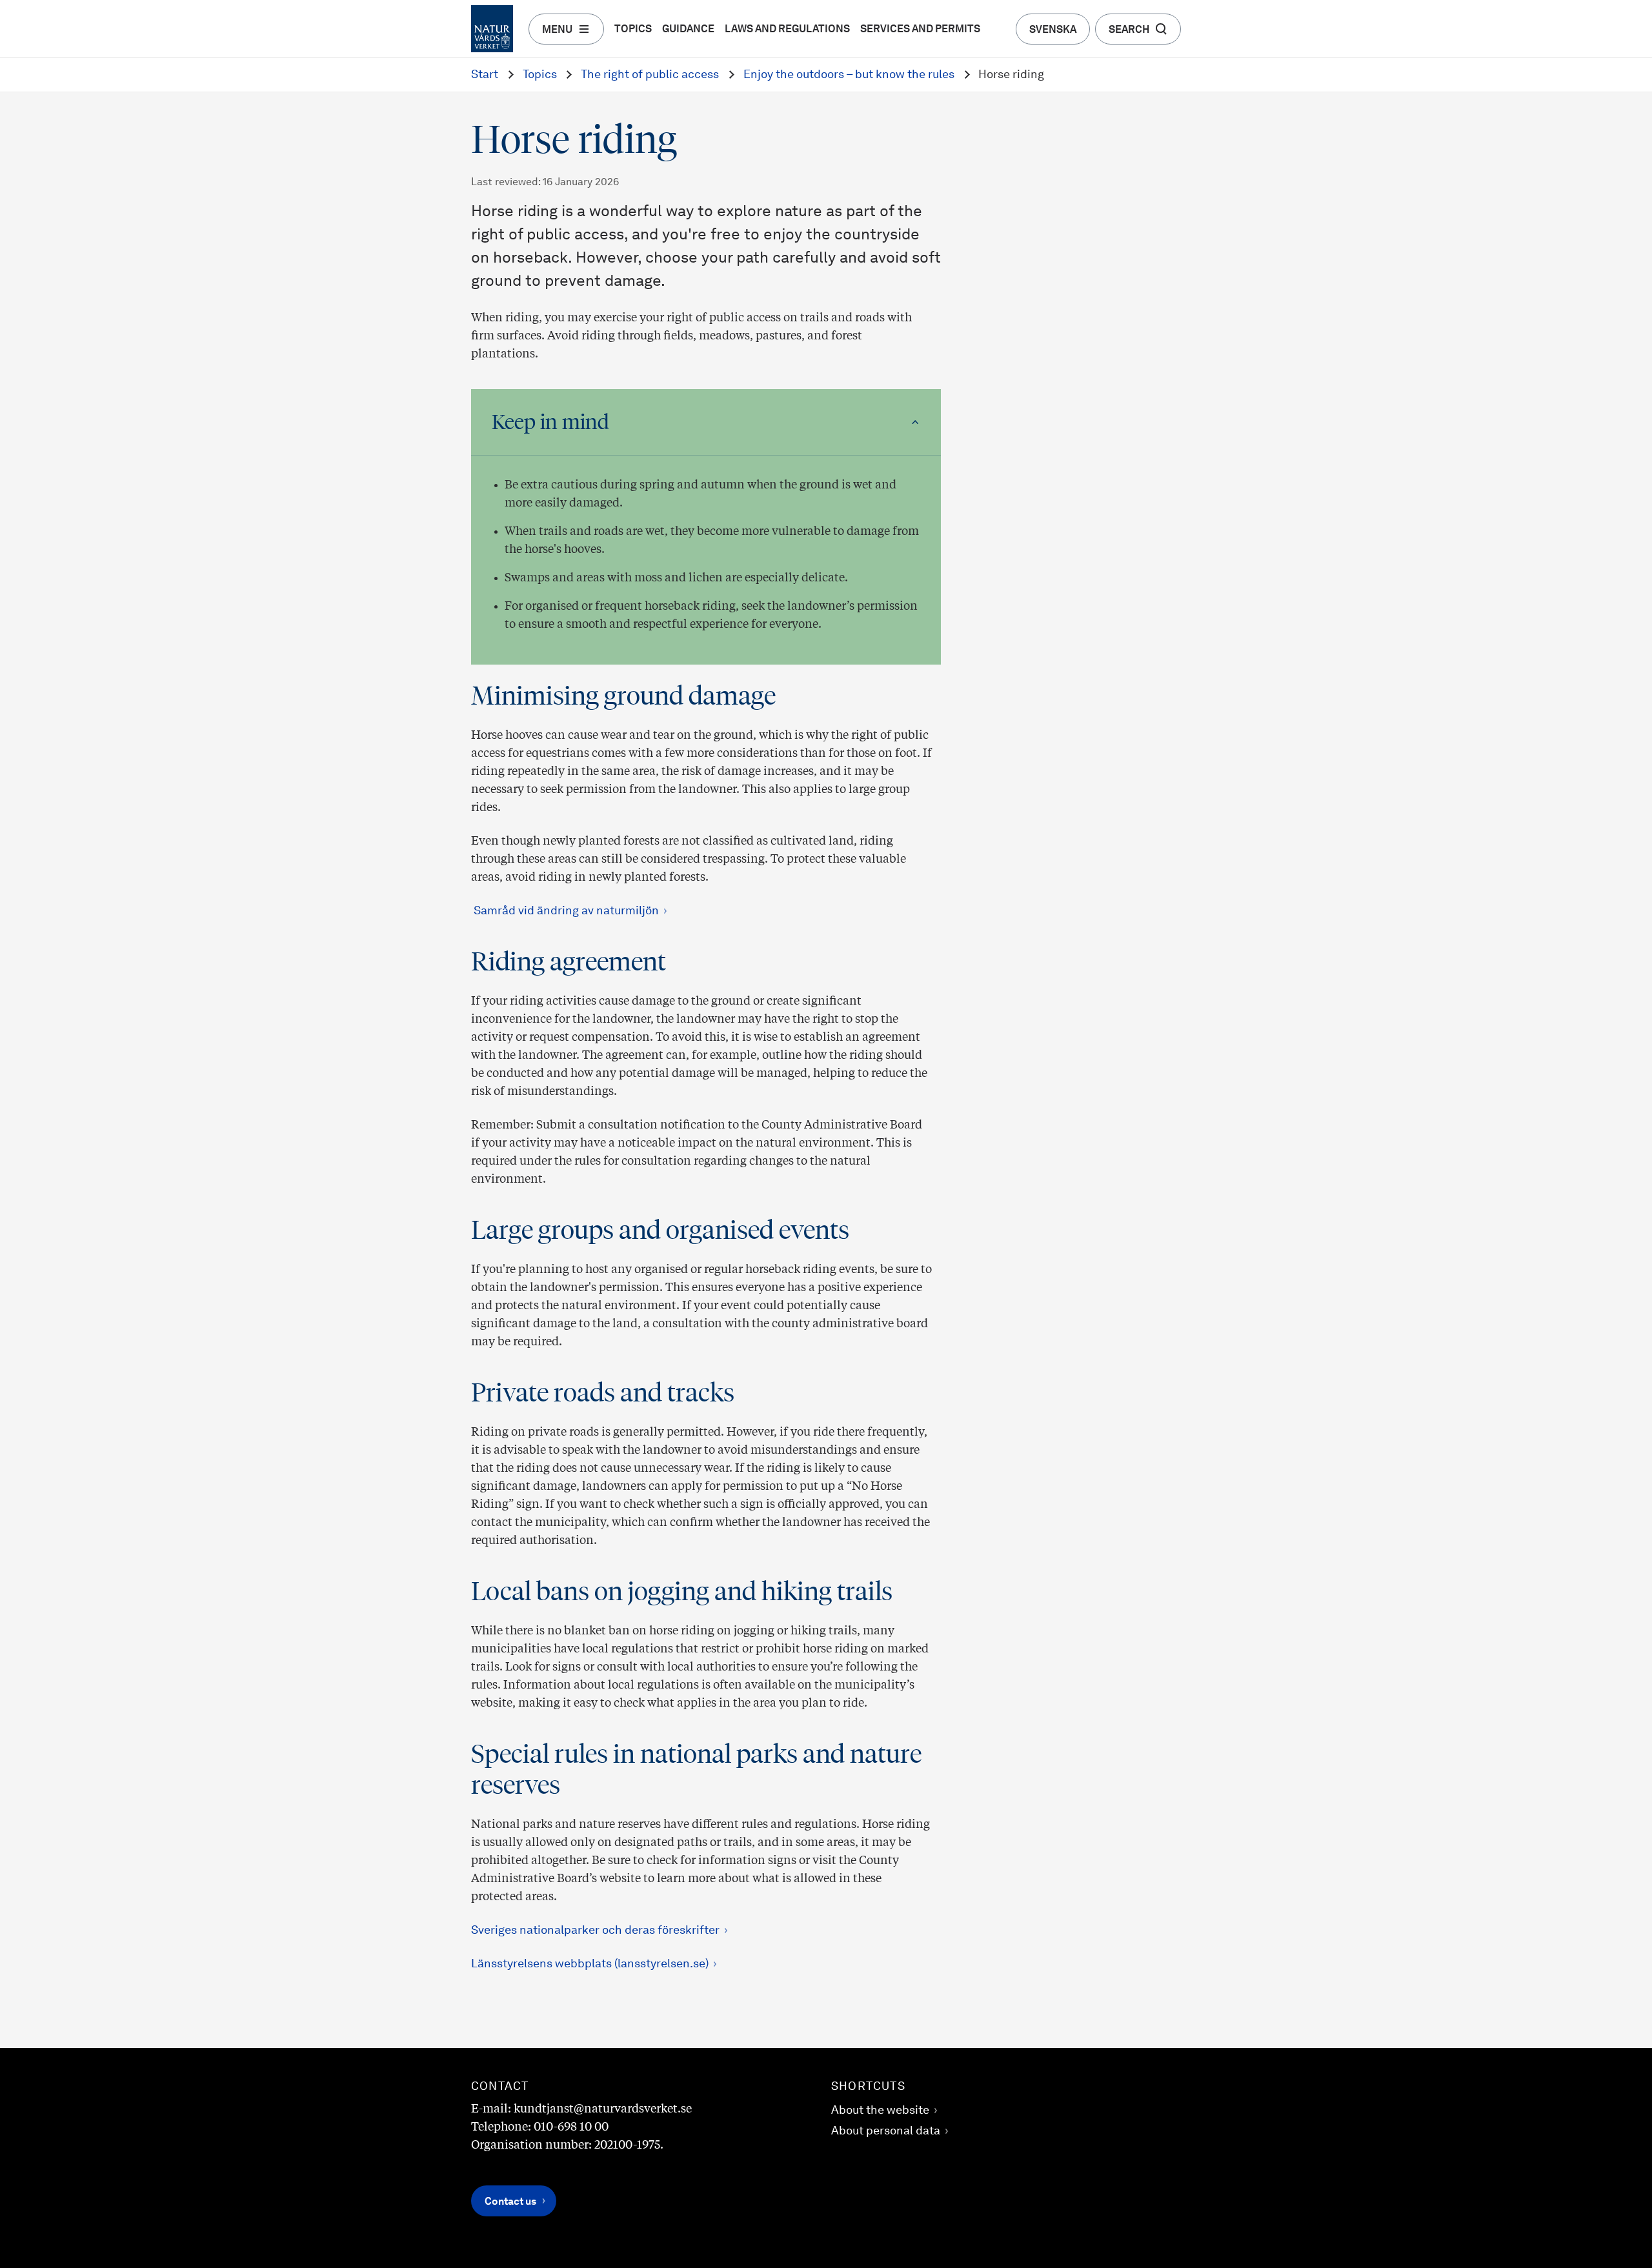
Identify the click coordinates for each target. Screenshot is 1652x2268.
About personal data (886, 2131)
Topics (633, 30)
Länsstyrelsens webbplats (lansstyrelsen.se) (590, 1964)
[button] (706, 422)
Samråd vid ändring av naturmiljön (565, 911)
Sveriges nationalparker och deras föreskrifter (595, 1931)
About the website (880, 2111)
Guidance (688, 30)
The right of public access (650, 75)
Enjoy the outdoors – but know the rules (849, 75)
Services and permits (920, 30)
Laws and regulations (787, 30)
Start (485, 75)
